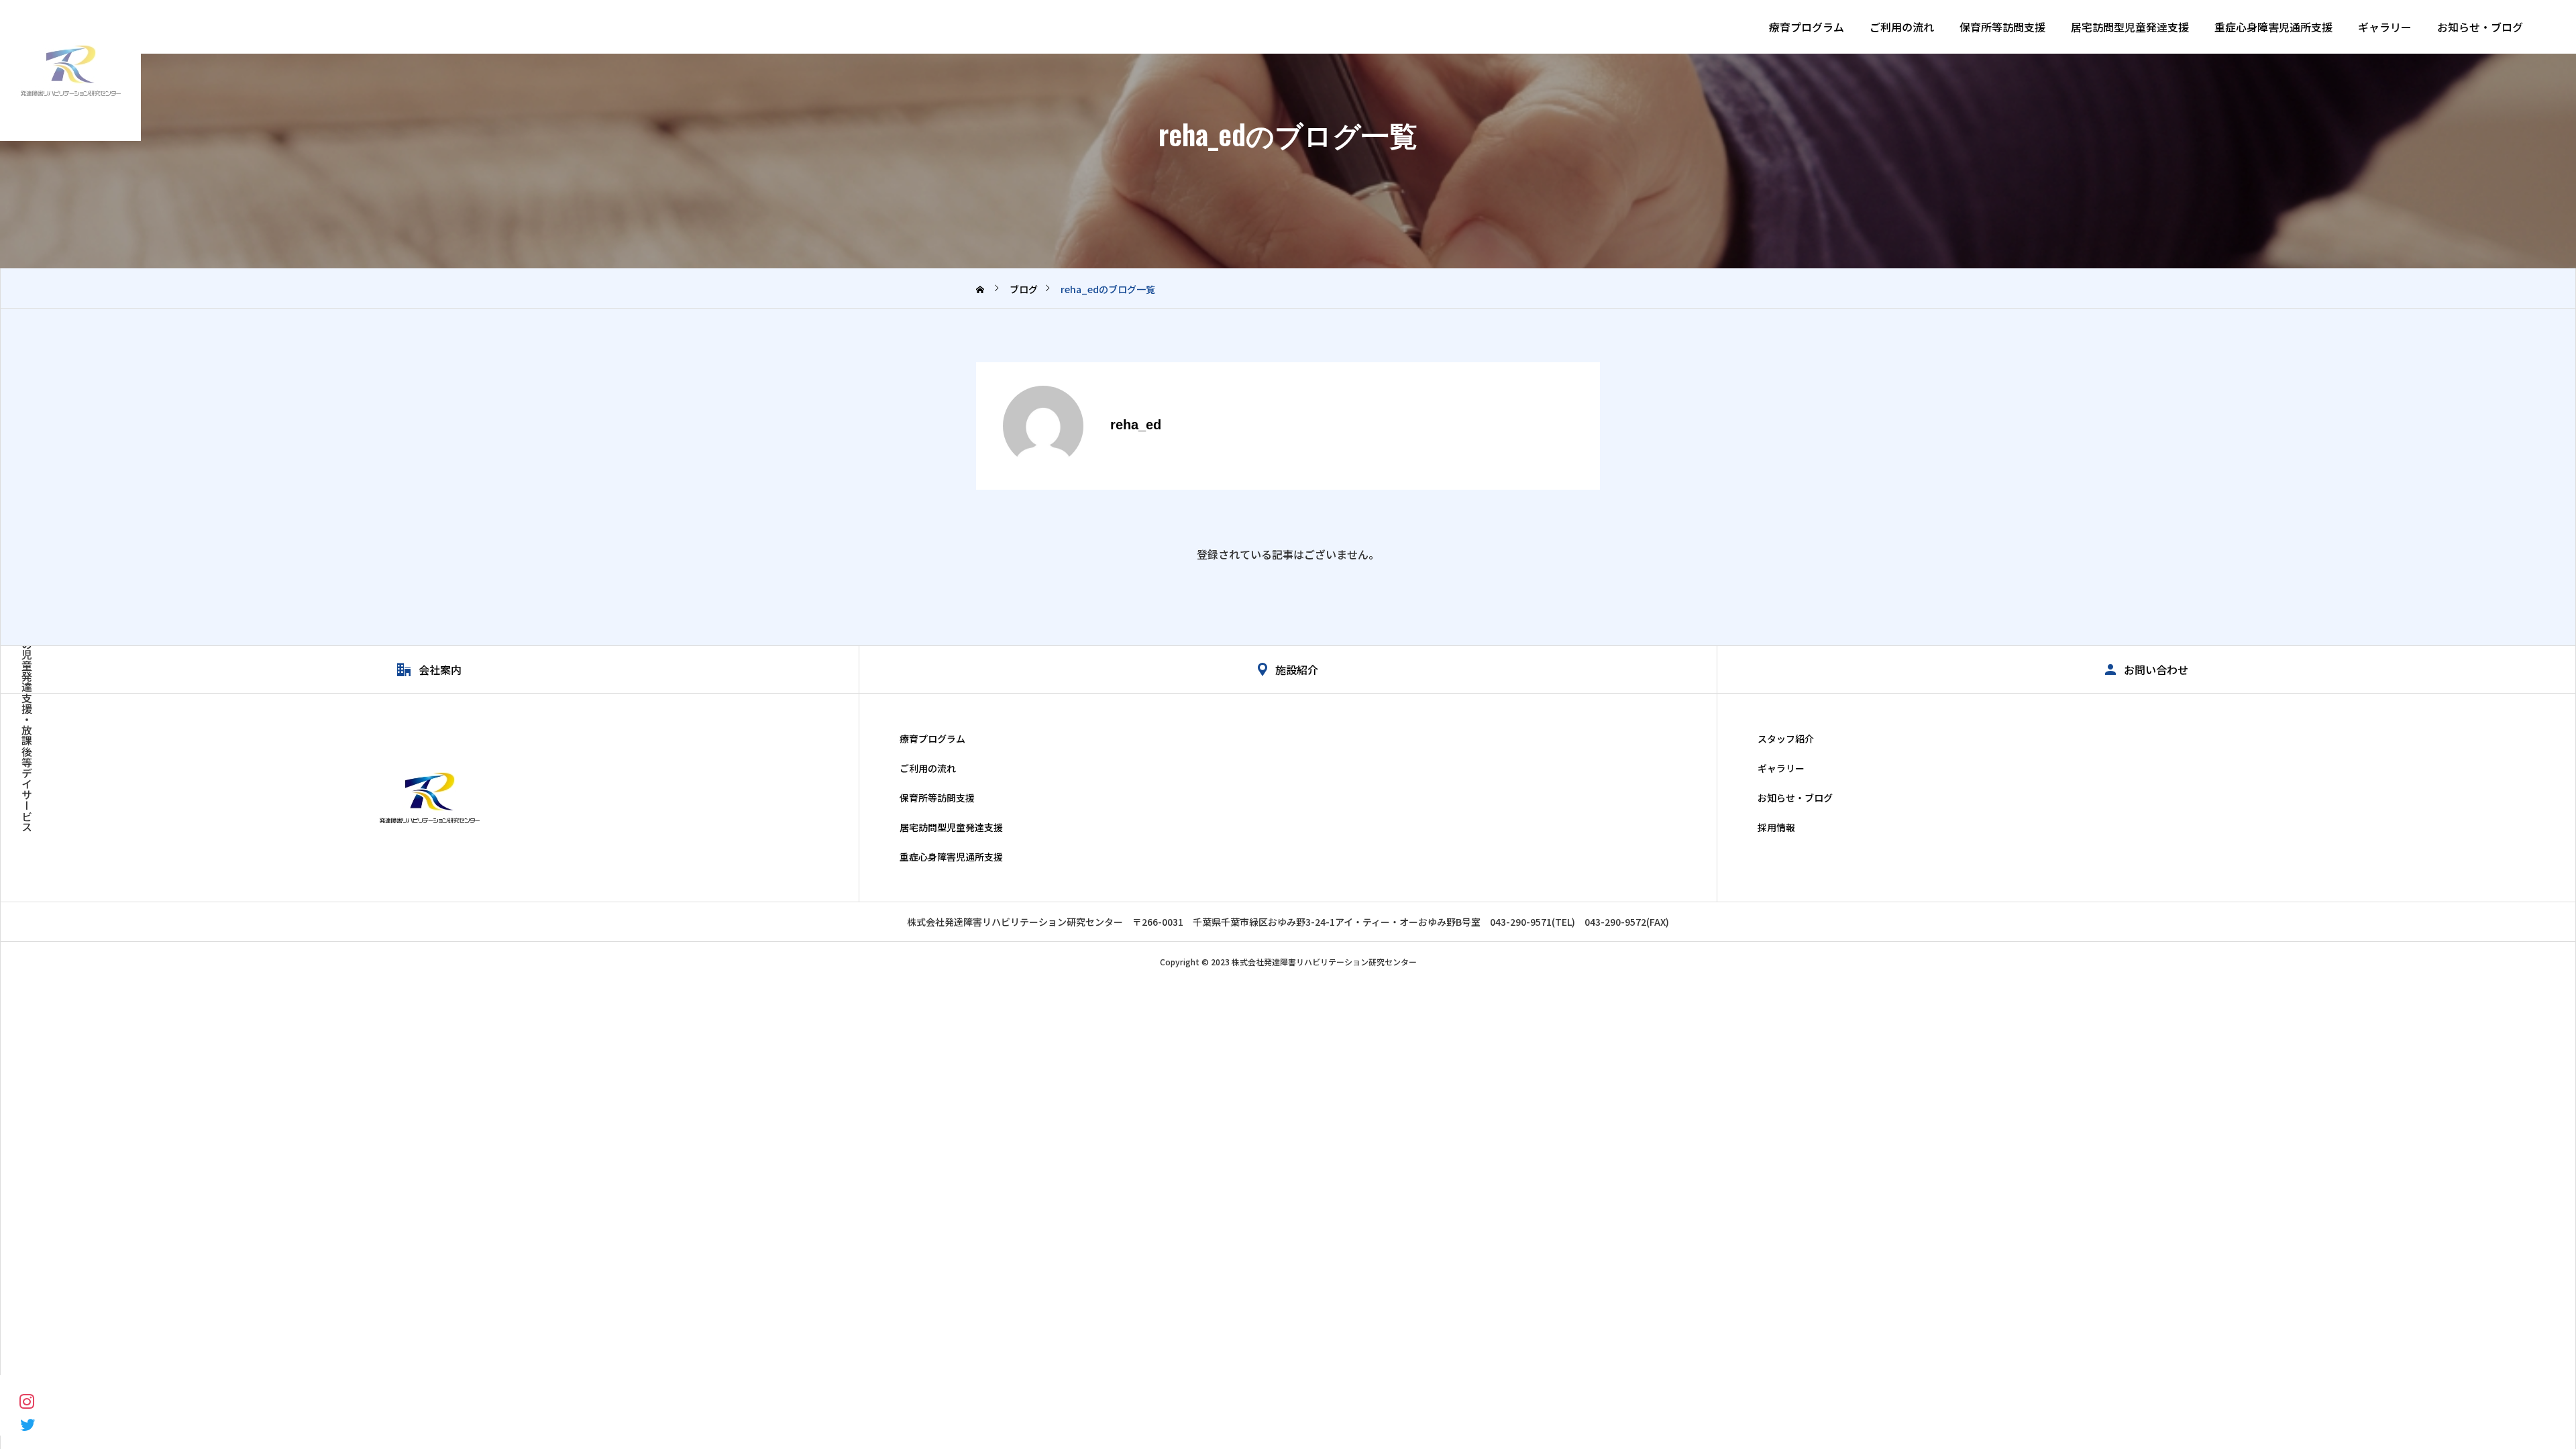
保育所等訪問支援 (2002, 27)
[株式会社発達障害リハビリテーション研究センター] (70, 70)
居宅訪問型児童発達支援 (2130, 27)
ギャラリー (2385, 27)
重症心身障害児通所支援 (2273, 27)
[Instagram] (27, 1400)
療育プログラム (1807, 27)
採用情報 (1776, 827)
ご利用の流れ (1902, 27)
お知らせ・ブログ (2480, 27)
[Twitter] (27, 1424)
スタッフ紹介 (1786, 739)
